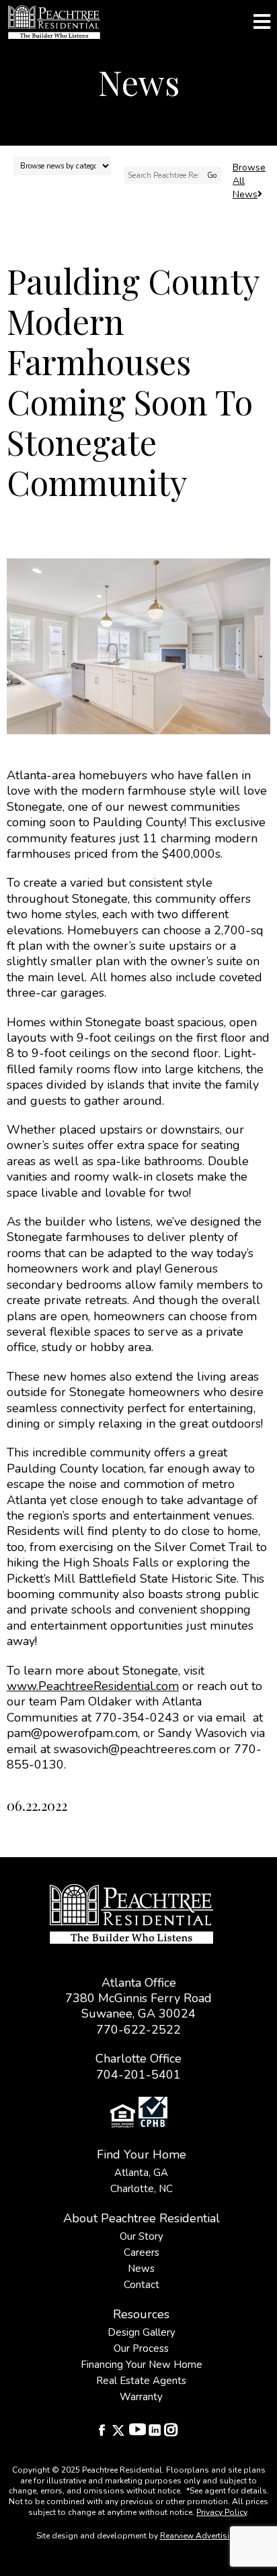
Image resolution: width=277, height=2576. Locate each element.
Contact (142, 2285)
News (141, 2269)
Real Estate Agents (141, 2381)
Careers (142, 2252)
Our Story (142, 2236)
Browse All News (249, 181)
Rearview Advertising (200, 2536)
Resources (141, 2314)
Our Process (141, 2348)
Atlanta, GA (141, 2173)
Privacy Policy (222, 2512)
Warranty (141, 2397)
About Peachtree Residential (142, 2218)
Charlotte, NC (142, 2189)
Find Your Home (142, 2154)
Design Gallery (142, 2332)
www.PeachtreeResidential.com (93, 1686)
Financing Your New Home (142, 2365)
